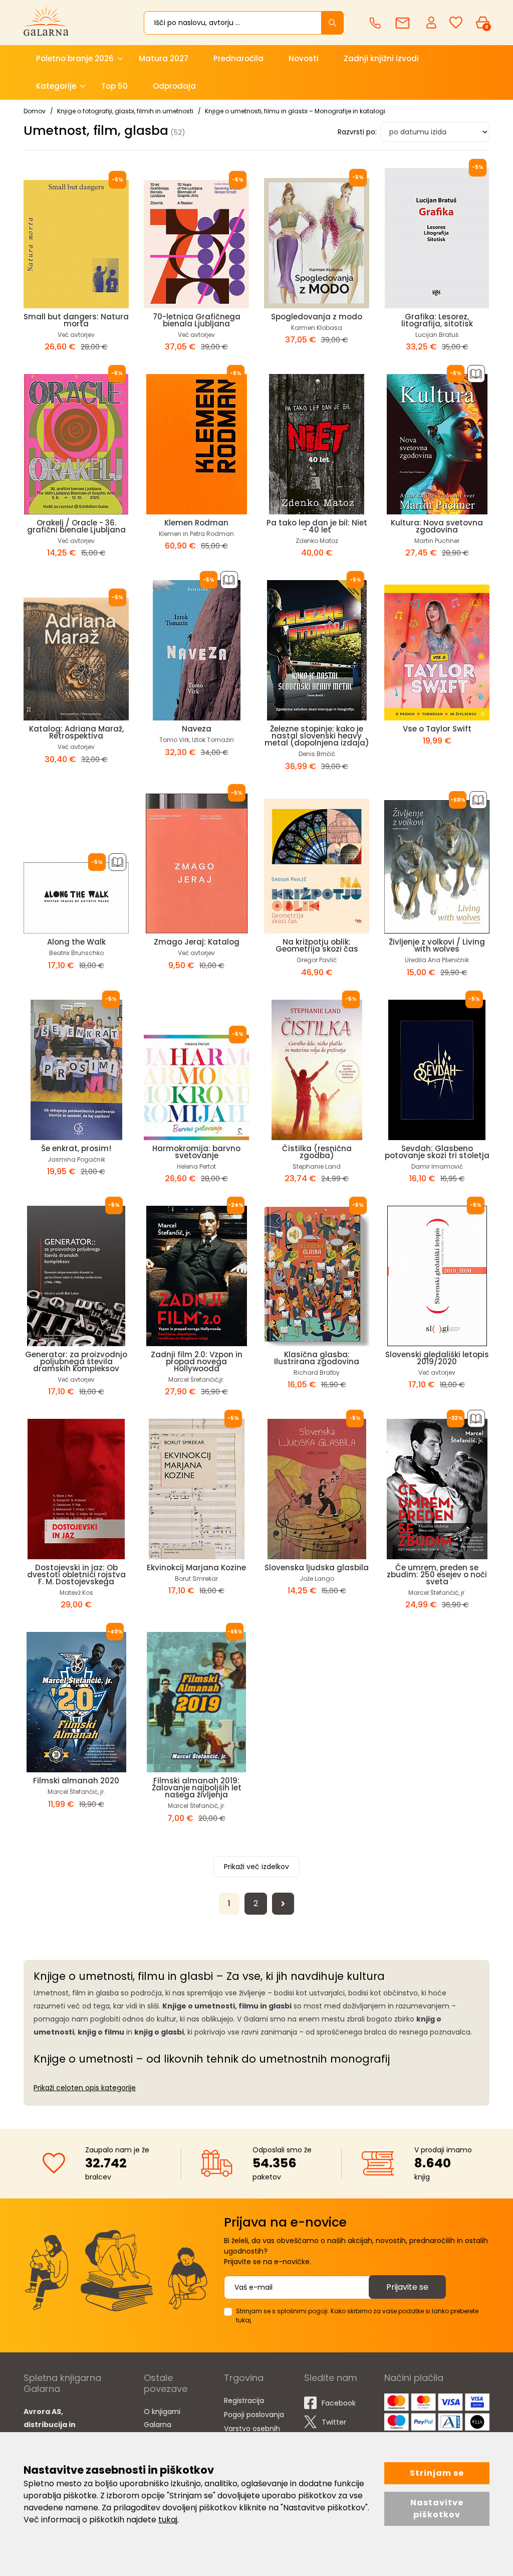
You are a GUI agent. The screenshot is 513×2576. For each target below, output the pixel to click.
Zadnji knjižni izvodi (381, 58)
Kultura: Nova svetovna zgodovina (437, 526)
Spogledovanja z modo (317, 317)
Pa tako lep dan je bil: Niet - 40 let (317, 526)
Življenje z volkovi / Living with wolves (437, 945)
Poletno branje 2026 (75, 58)
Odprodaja (174, 86)
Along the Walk (76, 942)
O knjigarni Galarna (162, 2418)
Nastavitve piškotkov (437, 2509)
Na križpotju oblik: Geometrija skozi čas (317, 945)
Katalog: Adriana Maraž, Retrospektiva (76, 732)
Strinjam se (437, 2473)
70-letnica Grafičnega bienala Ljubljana (197, 320)
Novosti (304, 58)
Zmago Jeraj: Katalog (197, 942)
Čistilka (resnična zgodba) (317, 1152)
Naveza (197, 729)
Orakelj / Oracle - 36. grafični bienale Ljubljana (76, 526)
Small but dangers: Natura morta (76, 320)
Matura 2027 (164, 58)
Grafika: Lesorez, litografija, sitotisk (437, 320)
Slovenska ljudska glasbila (317, 1568)
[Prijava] (432, 22)
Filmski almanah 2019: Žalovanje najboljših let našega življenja (197, 1788)
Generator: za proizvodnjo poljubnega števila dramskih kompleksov (76, 1361)
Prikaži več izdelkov (256, 1867)
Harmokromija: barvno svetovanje (196, 1152)
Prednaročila (238, 58)
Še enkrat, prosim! (76, 1148)
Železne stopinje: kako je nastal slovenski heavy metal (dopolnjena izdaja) (317, 736)
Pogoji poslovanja (254, 2415)
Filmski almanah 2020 (76, 1781)
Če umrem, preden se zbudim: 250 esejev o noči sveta (437, 1575)
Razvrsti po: (357, 132)
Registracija (244, 2401)
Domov (35, 111)
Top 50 (114, 86)
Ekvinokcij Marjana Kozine (196, 1568)
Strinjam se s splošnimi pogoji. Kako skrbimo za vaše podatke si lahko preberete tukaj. (357, 2316)
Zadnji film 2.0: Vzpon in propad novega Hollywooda (197, 1361)
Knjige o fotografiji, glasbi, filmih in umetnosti (125, 111)
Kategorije (56, 86)
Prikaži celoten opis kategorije (85, 2088)
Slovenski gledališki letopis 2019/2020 (437, 1358)
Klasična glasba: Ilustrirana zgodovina (317, 1358)
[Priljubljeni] (456, 23)
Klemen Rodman (196, 523)
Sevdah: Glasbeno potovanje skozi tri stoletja (437, 1152)
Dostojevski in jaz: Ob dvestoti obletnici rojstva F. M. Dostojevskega (76, 1575)
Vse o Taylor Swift (437, 729)
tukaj (168, 2520)
